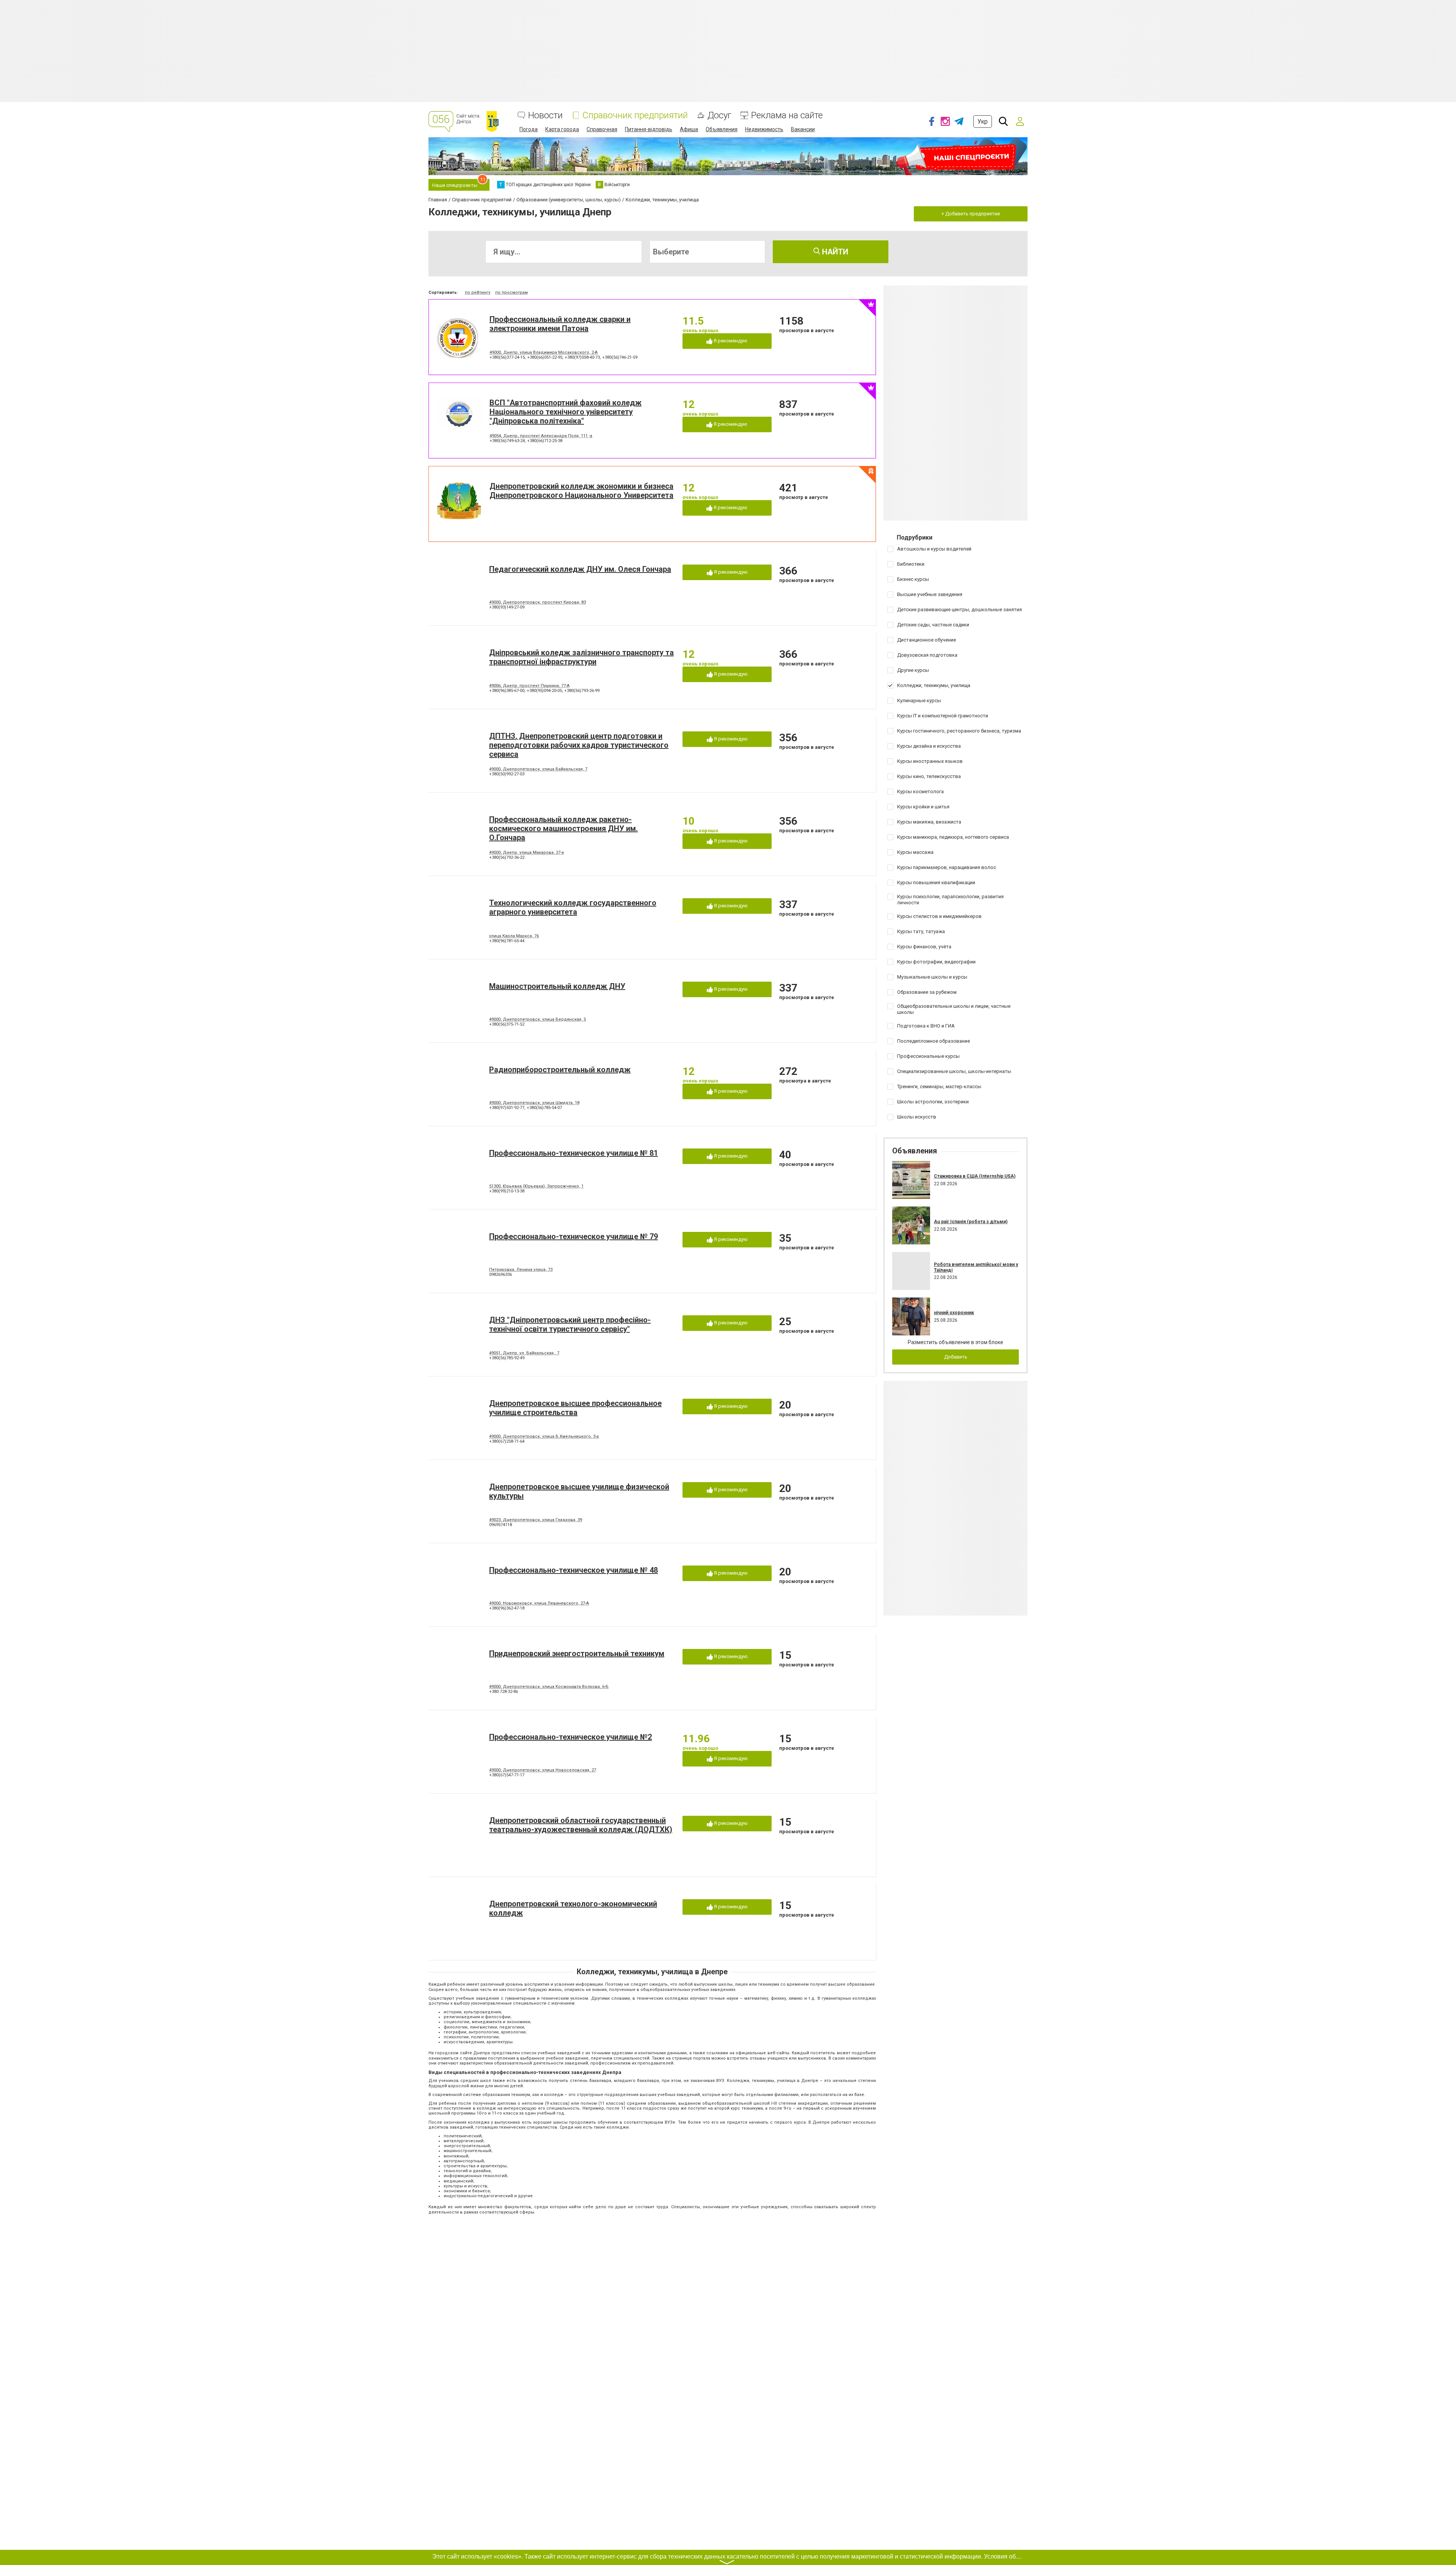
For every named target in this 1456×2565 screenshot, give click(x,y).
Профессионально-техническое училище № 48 (573, 1570)
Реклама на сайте (787, 115)
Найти (834, 252)
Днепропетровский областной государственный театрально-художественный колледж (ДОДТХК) (581, 1825)
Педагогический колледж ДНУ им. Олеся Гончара (580, 569)
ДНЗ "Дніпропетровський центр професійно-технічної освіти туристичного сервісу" (570, 1324)
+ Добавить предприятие (971, 214)
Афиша (689, 129)
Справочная (602, 129)
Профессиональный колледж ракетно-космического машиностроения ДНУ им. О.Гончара (563, 828)
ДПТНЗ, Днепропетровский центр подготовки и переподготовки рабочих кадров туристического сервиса (579, 745)
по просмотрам (511, 293)
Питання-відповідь (649, 129)
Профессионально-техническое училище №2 (570, 1737)
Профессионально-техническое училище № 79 (573, 1236)
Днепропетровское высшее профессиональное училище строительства (575, 1408)
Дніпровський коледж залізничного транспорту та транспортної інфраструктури (581, 657)
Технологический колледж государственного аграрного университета (573, 907)
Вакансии (803, 129)
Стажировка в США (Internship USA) (975, 1176)
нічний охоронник (954, 1313)
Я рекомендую (730, 341)
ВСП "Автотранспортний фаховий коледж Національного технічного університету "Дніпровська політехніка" (566, 412)
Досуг (719, 115)
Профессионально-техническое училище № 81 (573, 1153)
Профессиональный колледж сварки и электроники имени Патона (560, 324)
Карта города (562, 129)
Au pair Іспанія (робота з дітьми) (971, 1222)
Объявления (722, 129)
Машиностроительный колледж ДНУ (557, 986)
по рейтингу (478, 293)
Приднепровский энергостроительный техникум (577, 1654)
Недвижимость (764, 129)
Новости (545, 115)
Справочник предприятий (635, 115)
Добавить (956, 1357)
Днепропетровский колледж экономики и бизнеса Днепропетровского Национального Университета (581, 491)
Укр (983, 122)
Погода (529, 129)
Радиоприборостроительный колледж (560, 1070)
